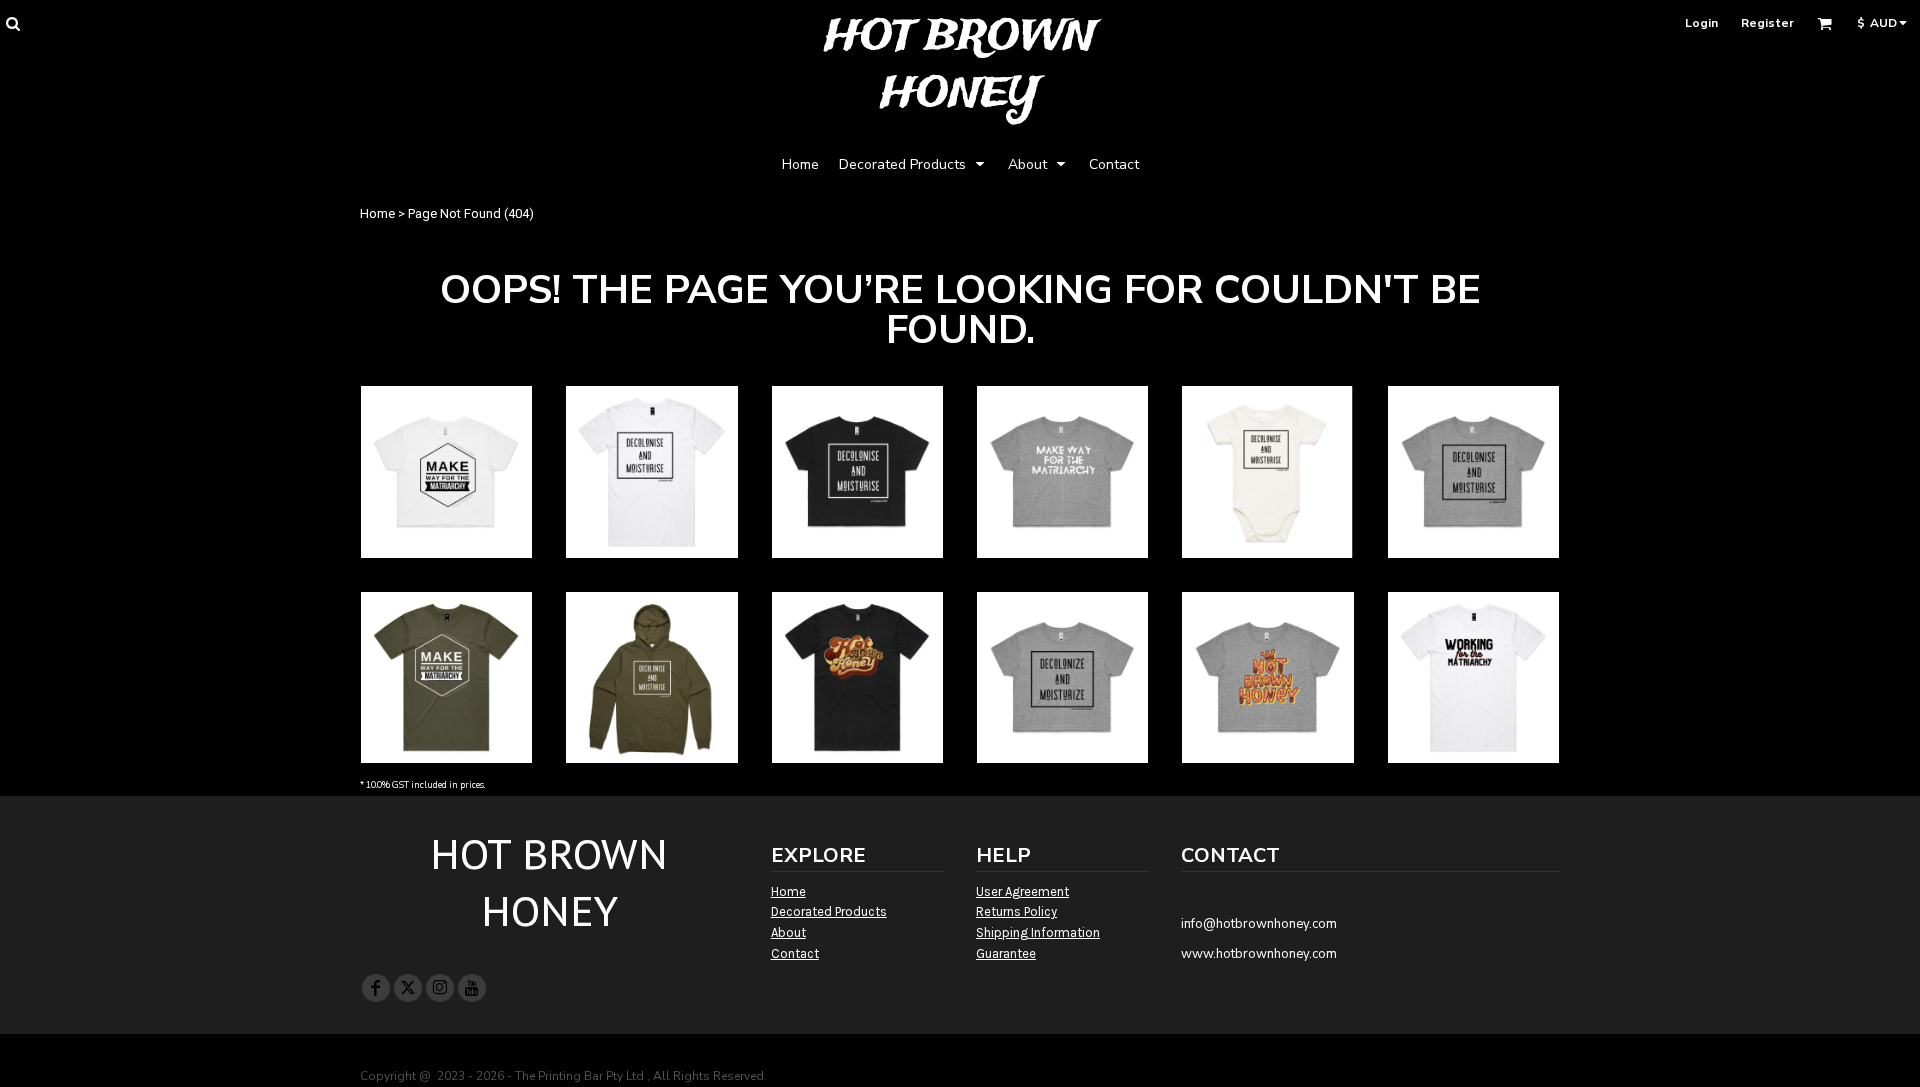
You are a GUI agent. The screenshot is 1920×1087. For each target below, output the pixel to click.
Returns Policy (1016, 911)
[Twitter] (408, 988)
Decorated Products (829, 911)
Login (1701, 23)
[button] (12, 23)
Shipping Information (1038, 932)
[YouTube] (472, 988)
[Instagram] (440, 988)
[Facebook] (376, 988)
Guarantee (1006, 953)
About (788, 932)
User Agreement (1022, 891)
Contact (795, 953)
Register (1767, 23)
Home (377, 213)
